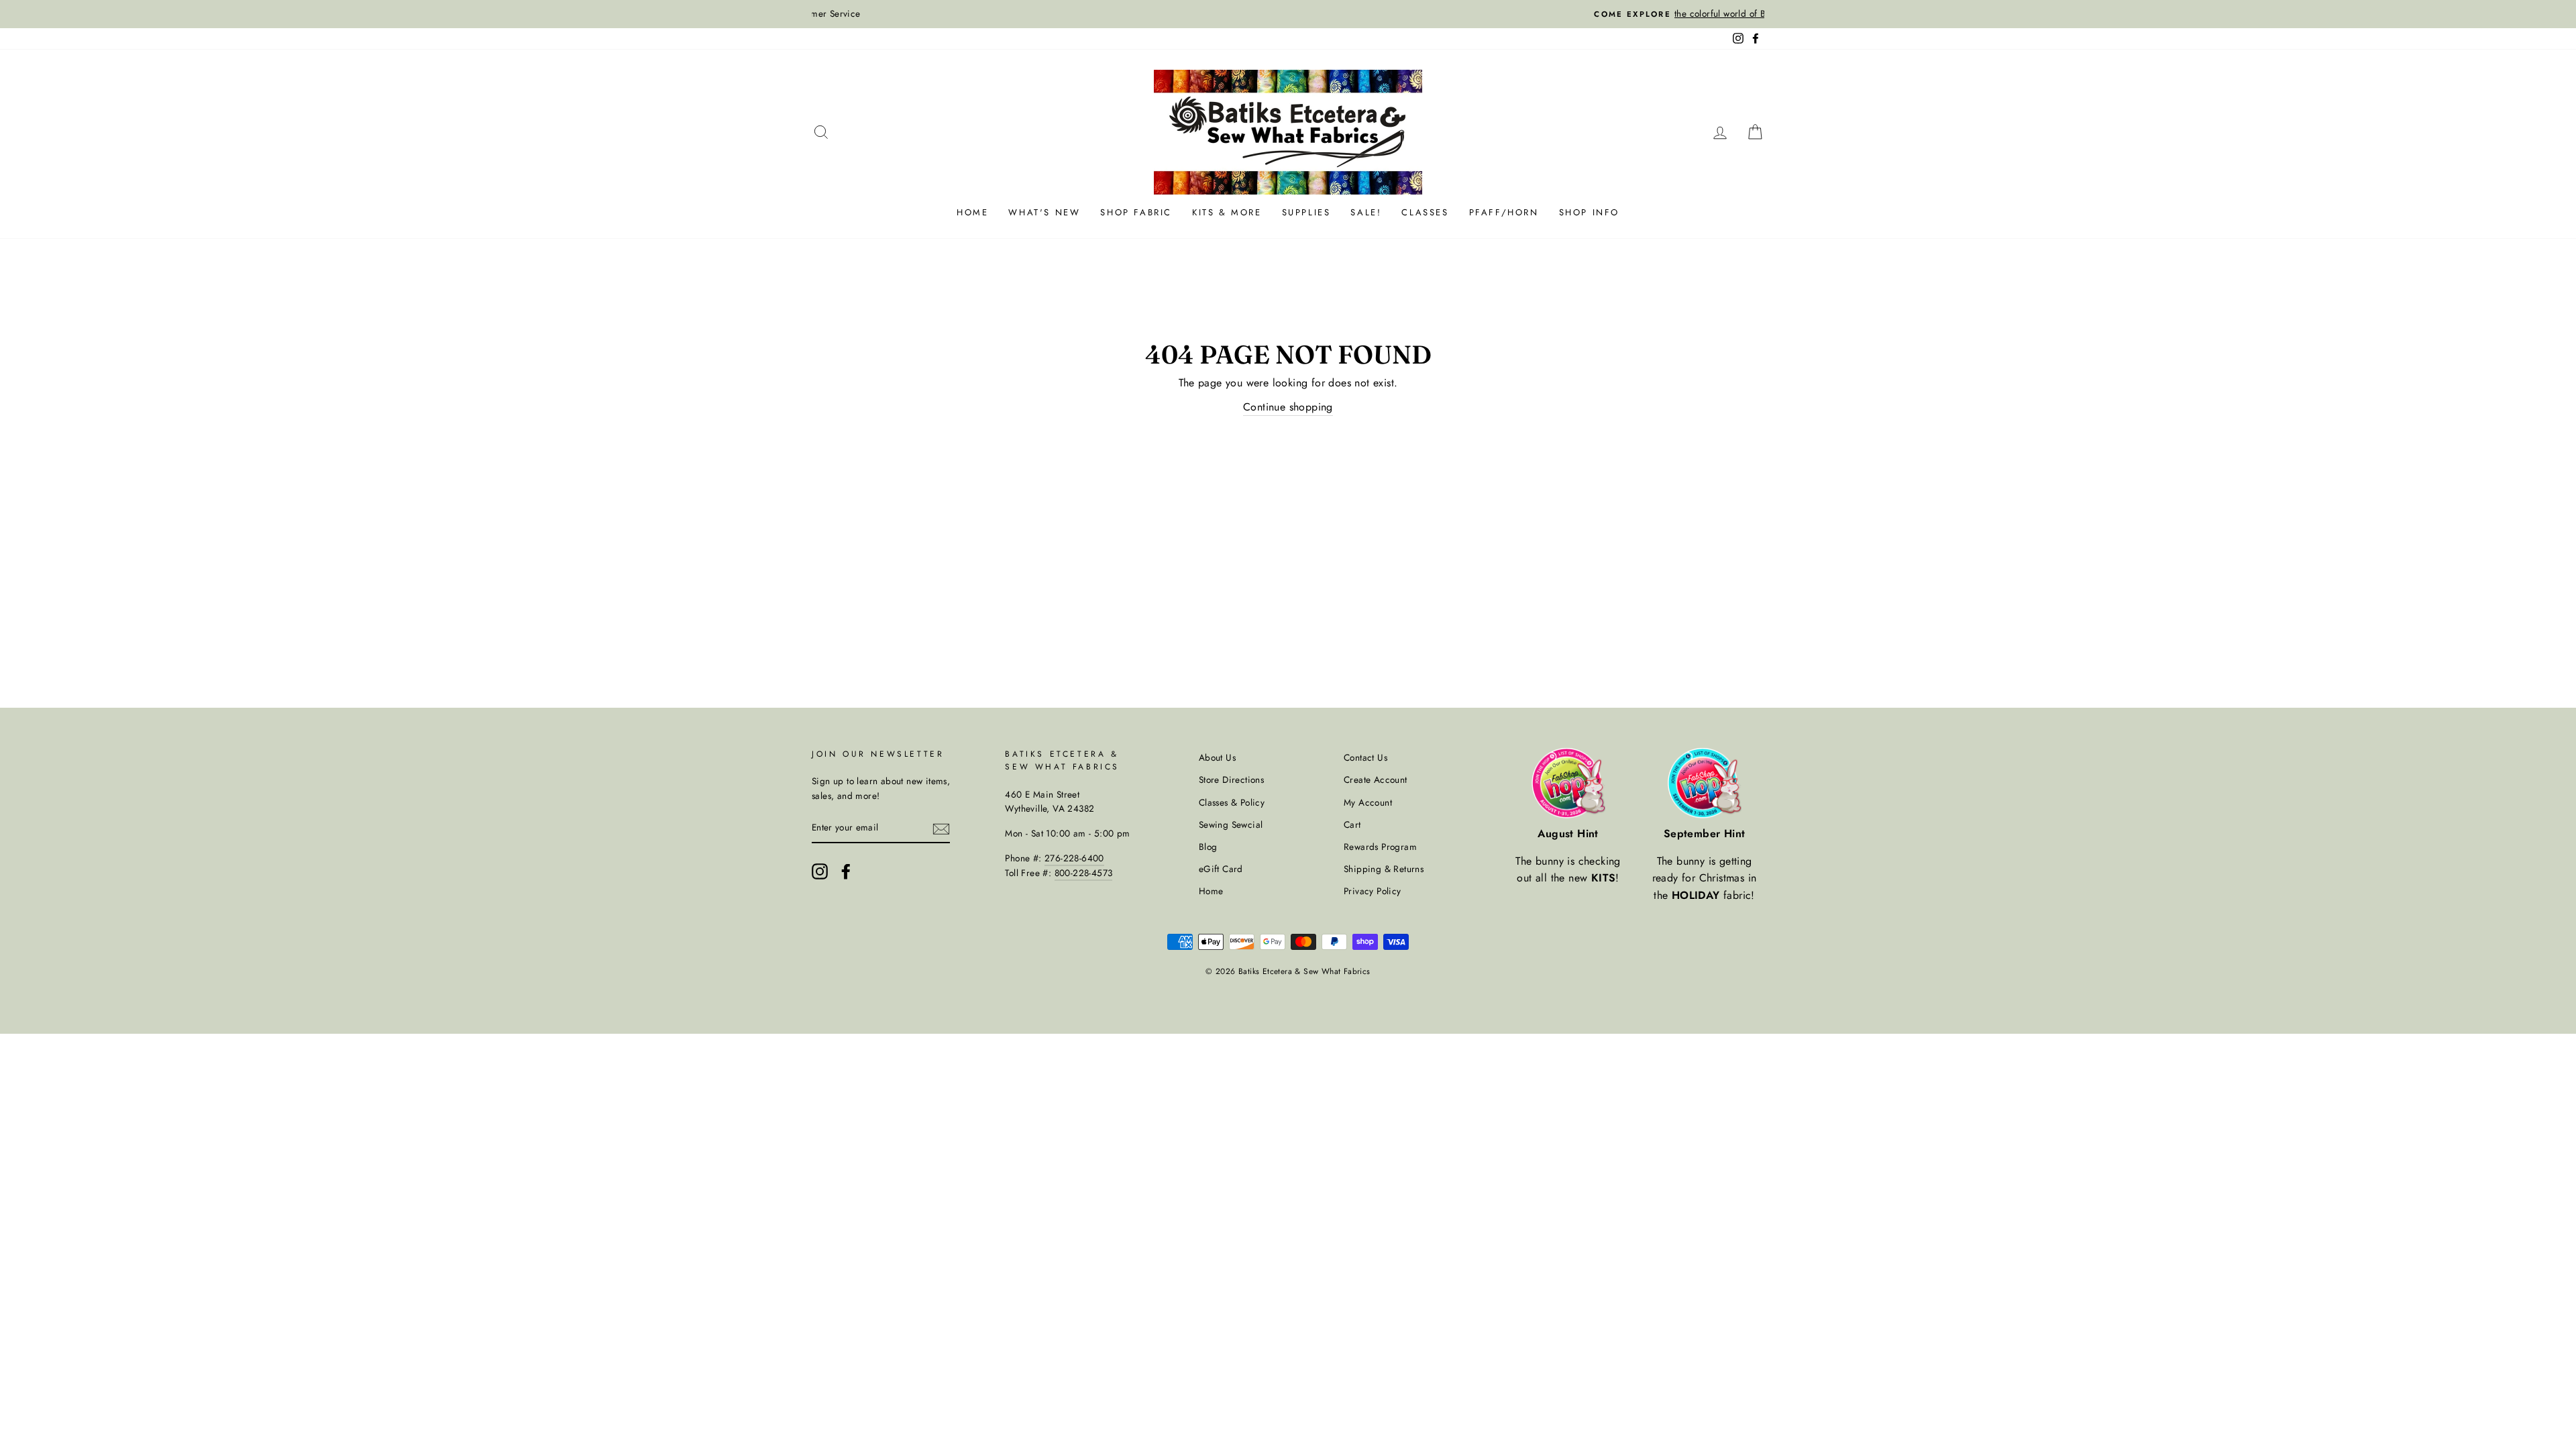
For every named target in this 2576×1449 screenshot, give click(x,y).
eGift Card (1221, 869)
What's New (1044, 212)
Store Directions (1231, 780)
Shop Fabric (1136, 212)
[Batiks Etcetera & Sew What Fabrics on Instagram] (820, 871)
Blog (1208, 847)
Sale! (1366, 212)
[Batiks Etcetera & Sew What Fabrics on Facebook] (846, 871)
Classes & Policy (1232, 802)
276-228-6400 (1074, 858)
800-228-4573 (1084, 873)
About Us (1217, 757)
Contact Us (1365, 757)
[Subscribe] (941, 828)
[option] (1288, 14)
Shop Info (1589, 212)
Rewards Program (1380, 847)
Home (972, 212)
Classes (1425, 212)
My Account (1368, 802)
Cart (1352, 824)
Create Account (1376, 780)
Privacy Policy (1373, 891)
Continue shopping (1288, 407)
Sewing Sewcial (1231, 824)
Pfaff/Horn (1504, 212)
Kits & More (1227, 212)
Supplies (1306, 212)
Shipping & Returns (1384, 869)
